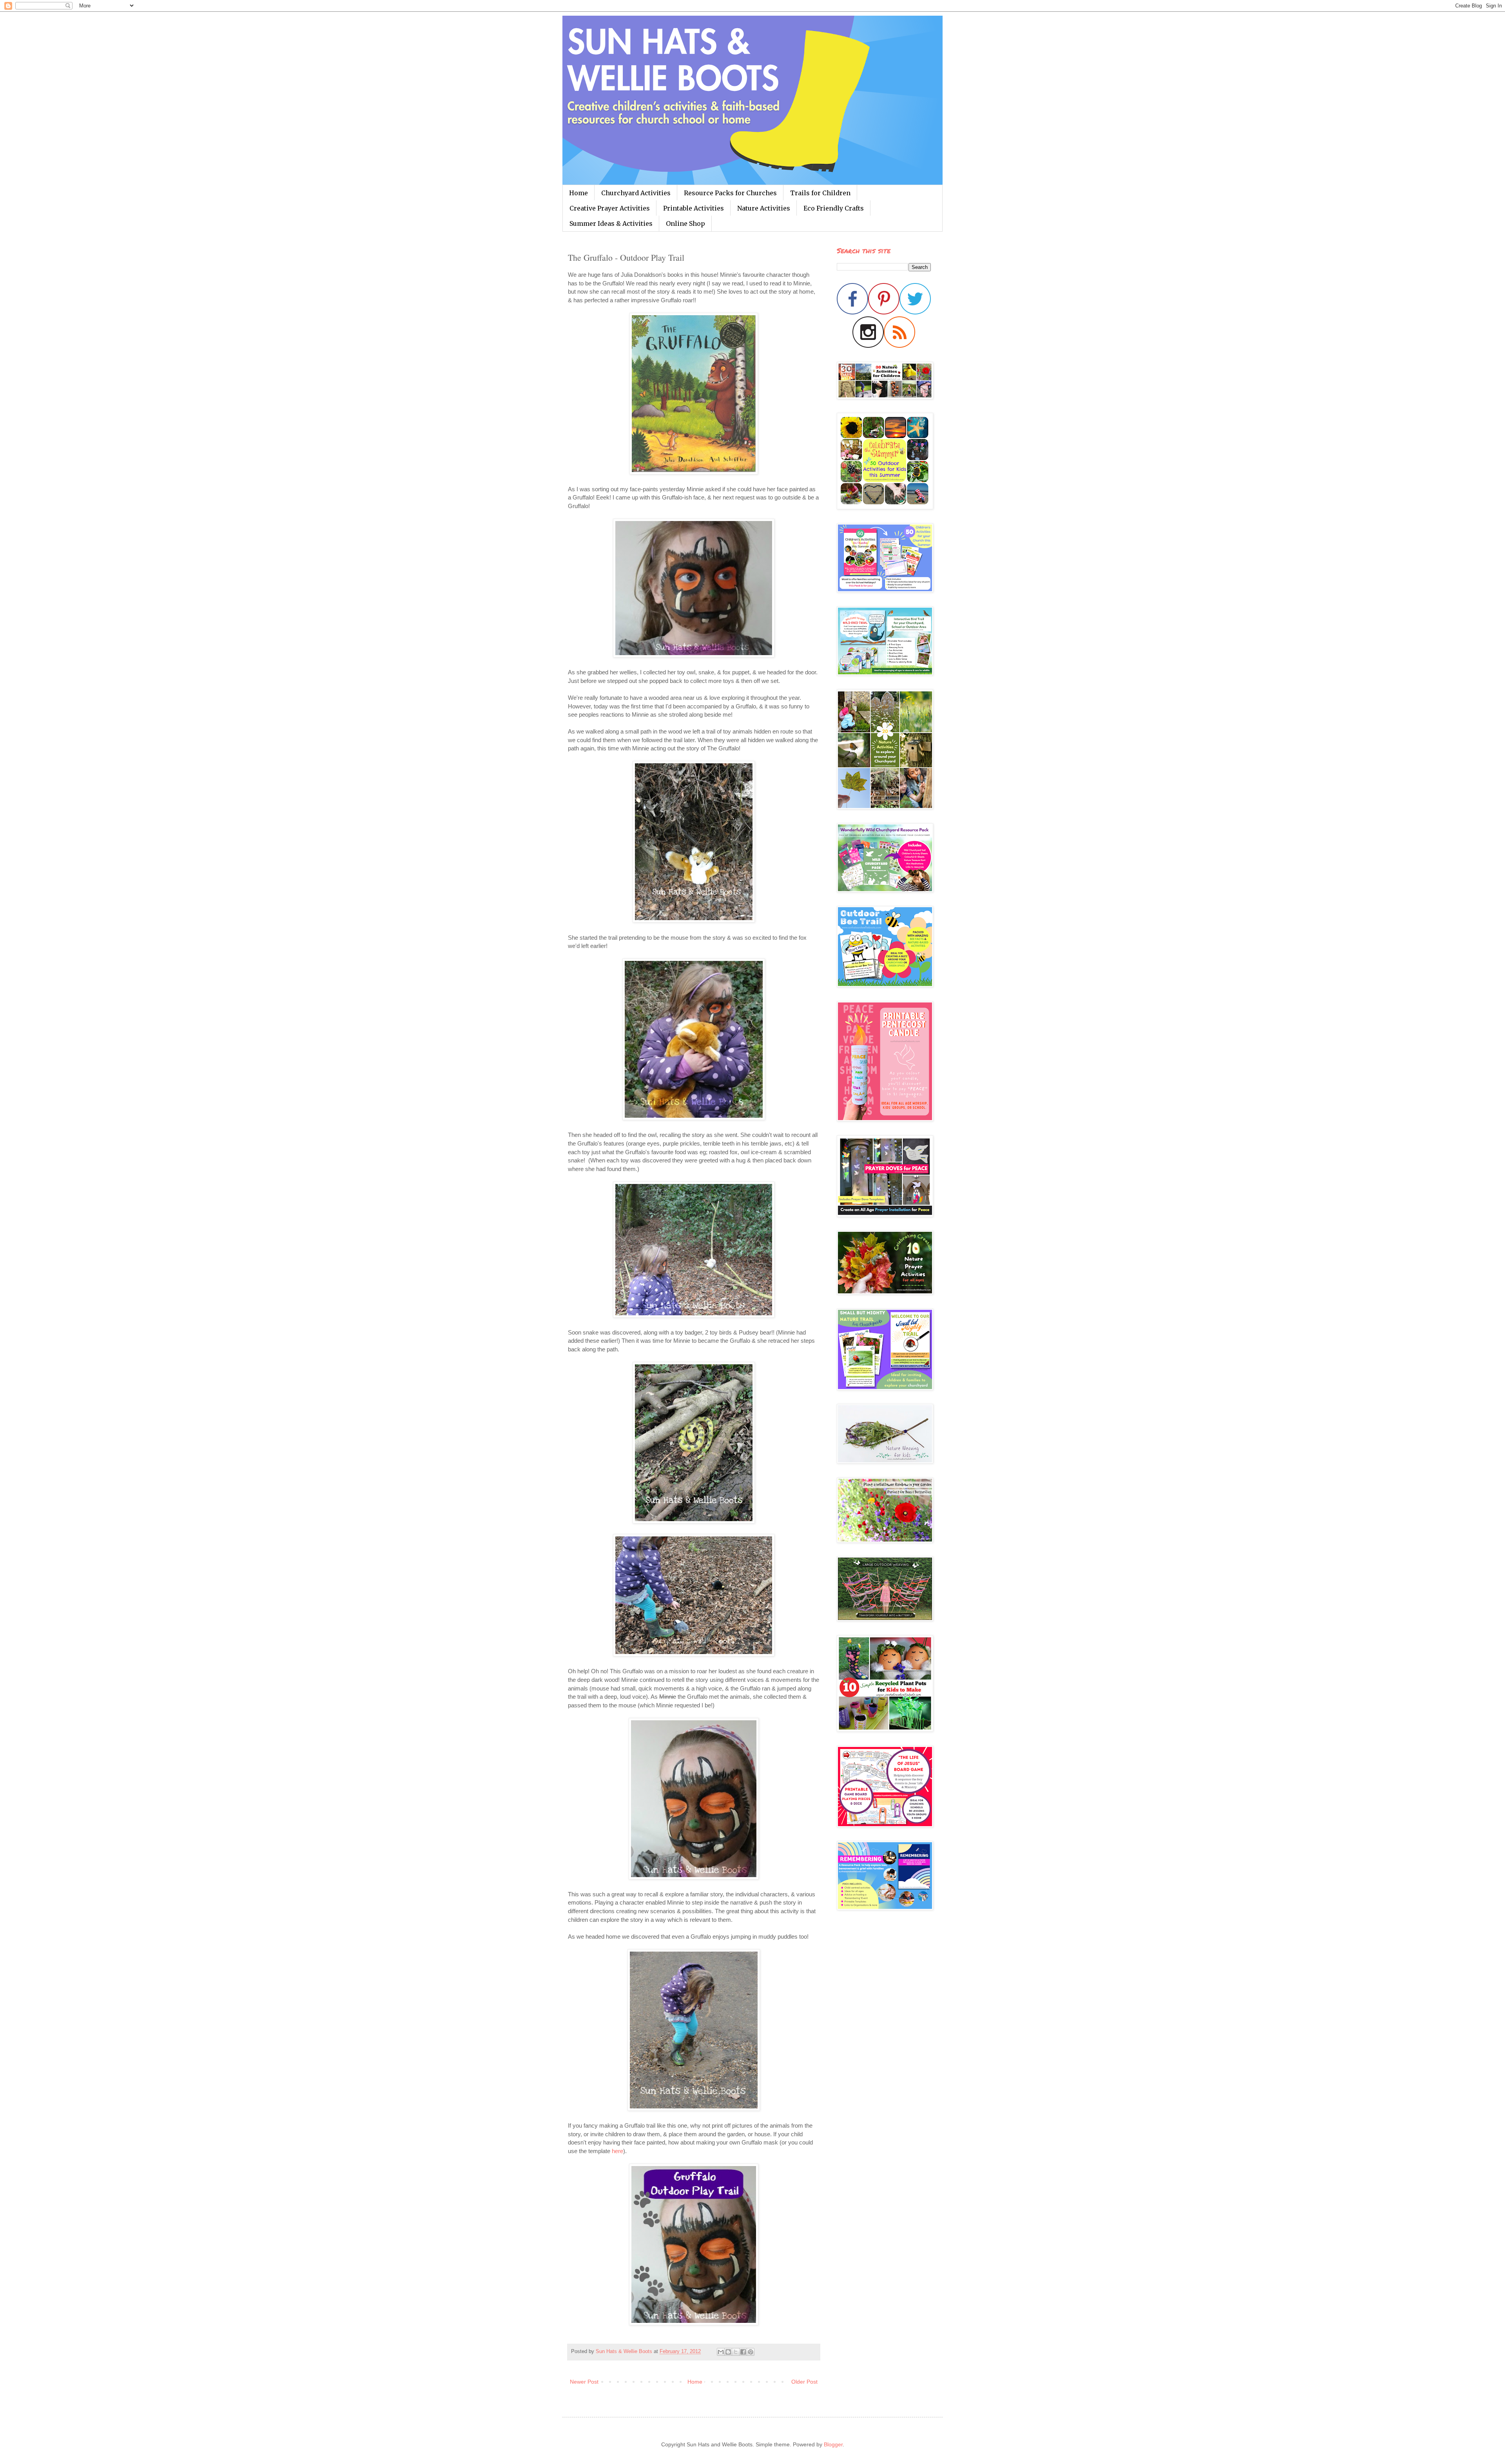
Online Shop (685, 223)
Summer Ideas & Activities (611, 223)
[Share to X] (736, 2352)
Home (578, 193)
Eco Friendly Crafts (834, 208)
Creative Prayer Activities (610, 208)
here (617, 2151)
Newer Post (584, 2382)
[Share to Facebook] (743, 2352)
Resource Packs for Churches (730, 193)
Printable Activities (694, 208)
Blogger (833, 2444)
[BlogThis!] (728, 2352)
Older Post (804, 2382)
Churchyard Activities (636, 193)
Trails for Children (820, 193)
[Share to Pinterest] (751, 2352)
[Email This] (721, 2352)
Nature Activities (764, 208)
